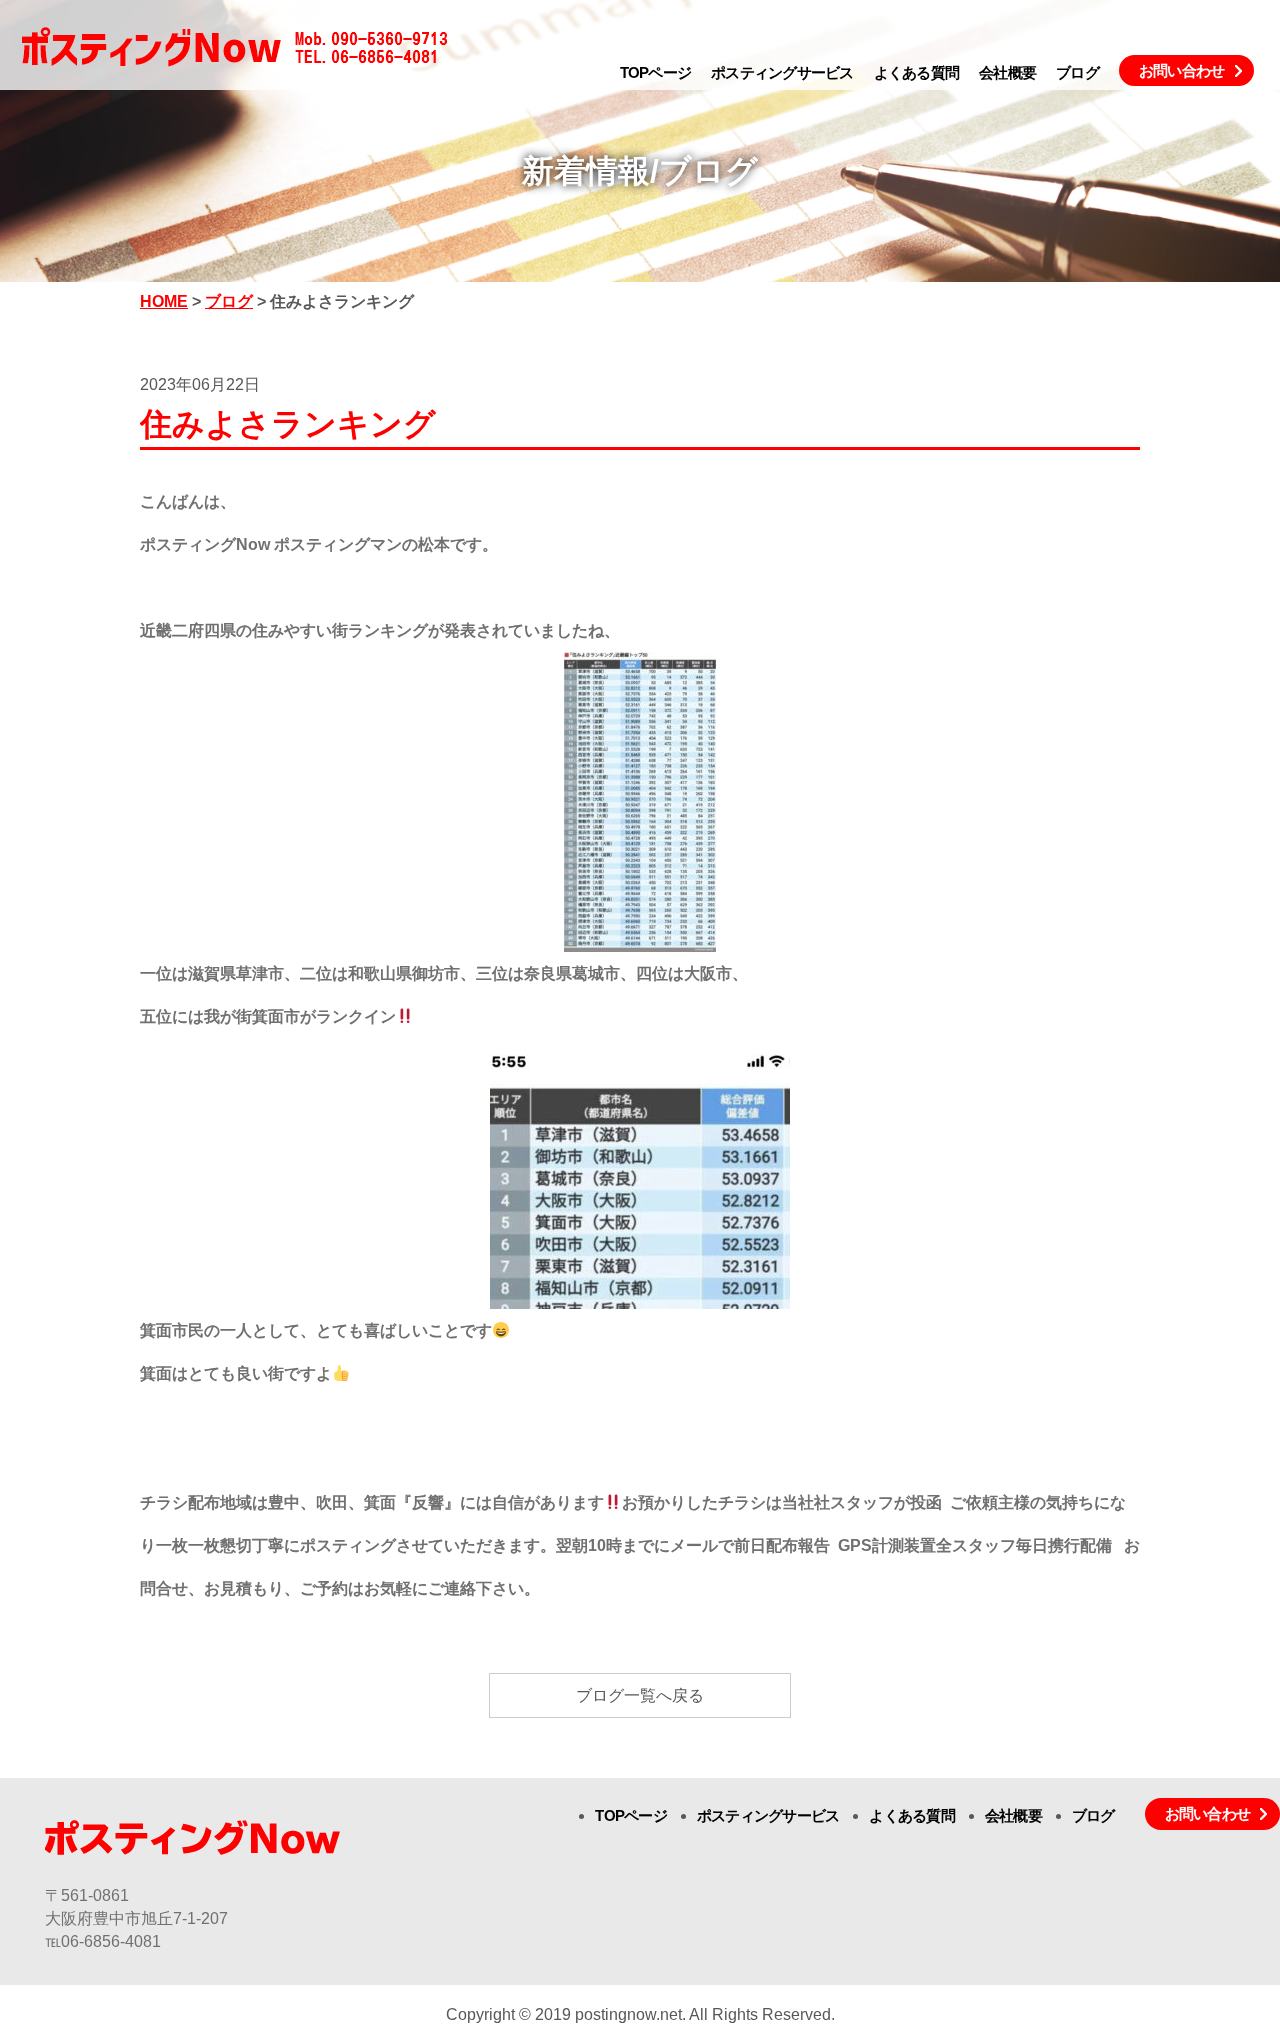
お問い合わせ (1182, 70)
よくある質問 (917, 72)
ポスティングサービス (782, 72)
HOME (164, 301)
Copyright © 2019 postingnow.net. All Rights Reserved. (640, 2014)
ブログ (1077, 72)
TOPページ (656, 72)
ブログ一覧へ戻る (640, 1695)
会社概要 (1007, 72)
